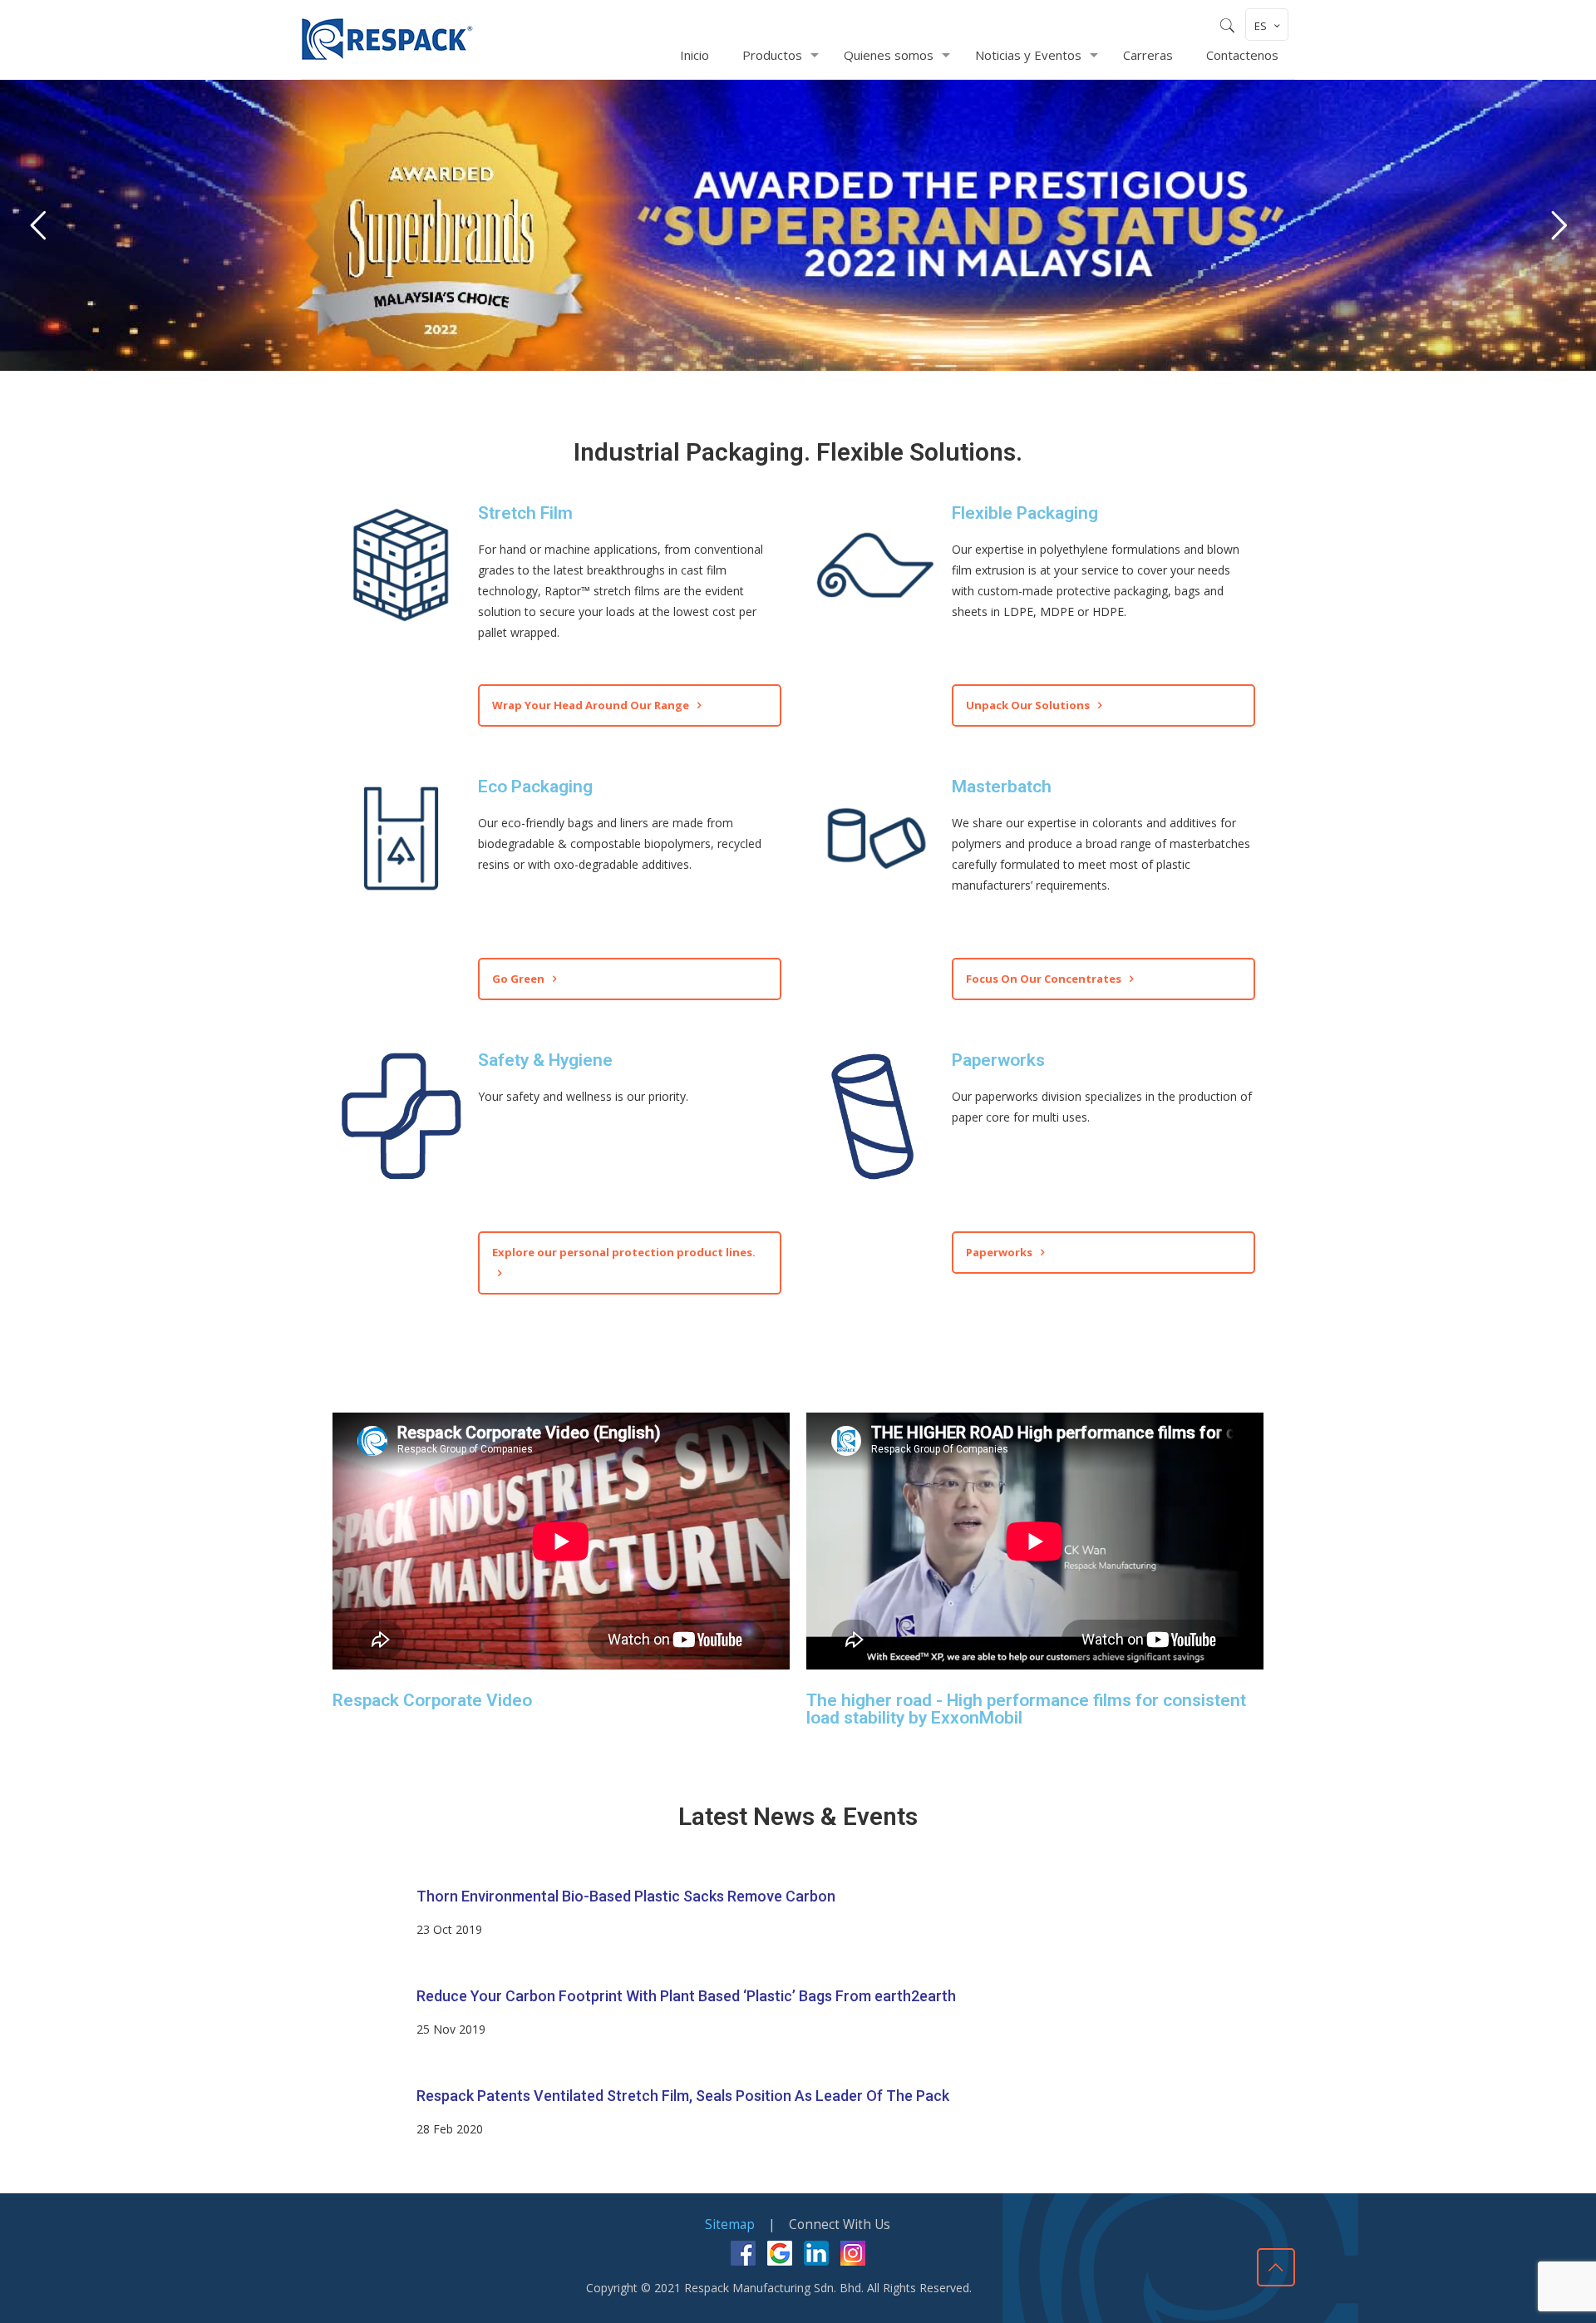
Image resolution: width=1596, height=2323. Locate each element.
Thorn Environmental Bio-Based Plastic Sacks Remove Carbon (626, 1896)
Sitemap (730, 2224)
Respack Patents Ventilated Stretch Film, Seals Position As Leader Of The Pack (683, 2096)
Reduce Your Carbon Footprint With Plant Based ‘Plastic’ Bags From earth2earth (686, 1996)
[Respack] (387, 39)
